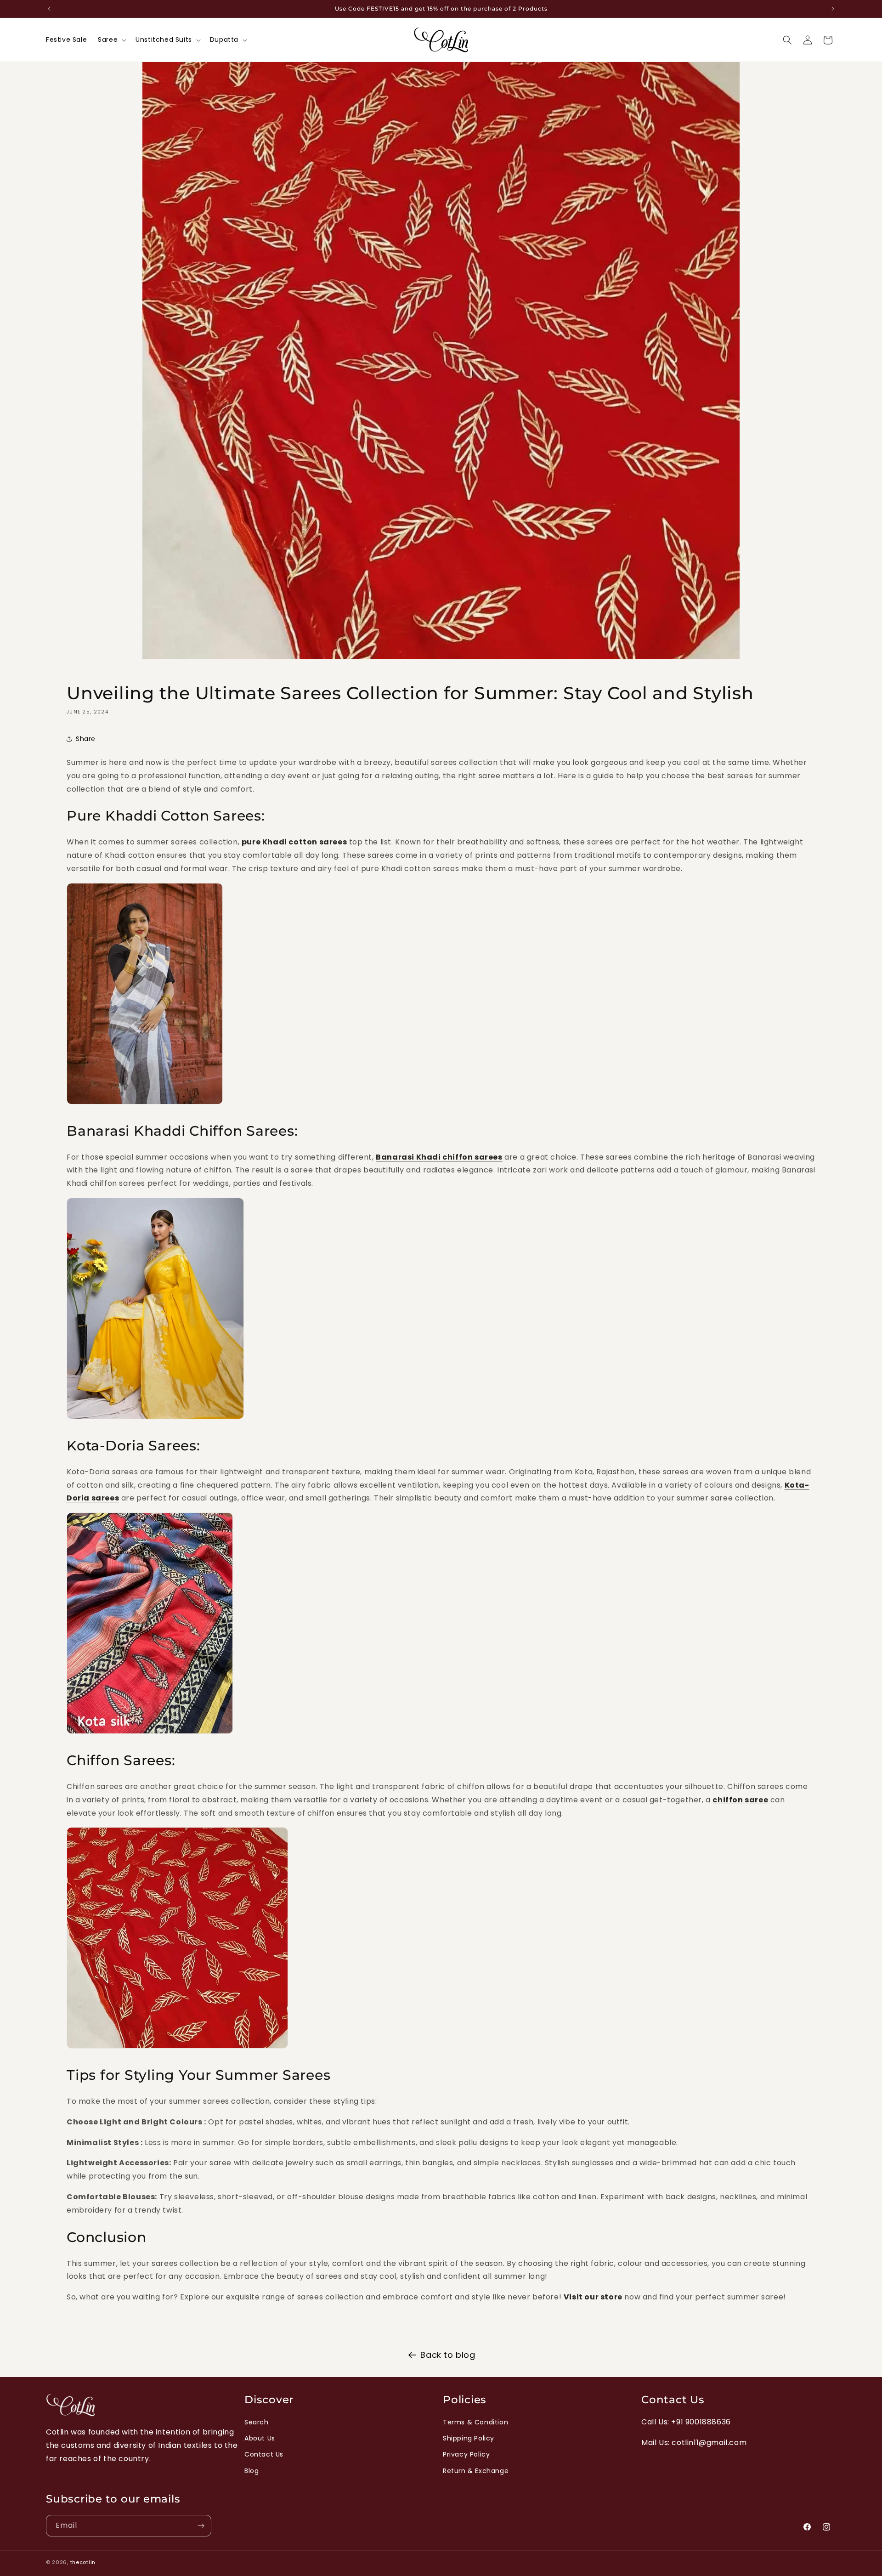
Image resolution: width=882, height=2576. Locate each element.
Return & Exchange (476, 2471)
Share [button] (86, 739)
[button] (111, 40)
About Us (260, 2438)
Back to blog (448, 2355)
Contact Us (264, 2454)
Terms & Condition (475, 2422)
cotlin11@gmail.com (709, 2443)
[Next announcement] (833, 9)
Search (257, 2422)
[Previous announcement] (49, 9)
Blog (252, 2471)
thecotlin (83, 2562)
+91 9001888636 (701, 2422)
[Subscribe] (201, 2526)
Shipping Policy (469, 2438)
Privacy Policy (466, 2454)
